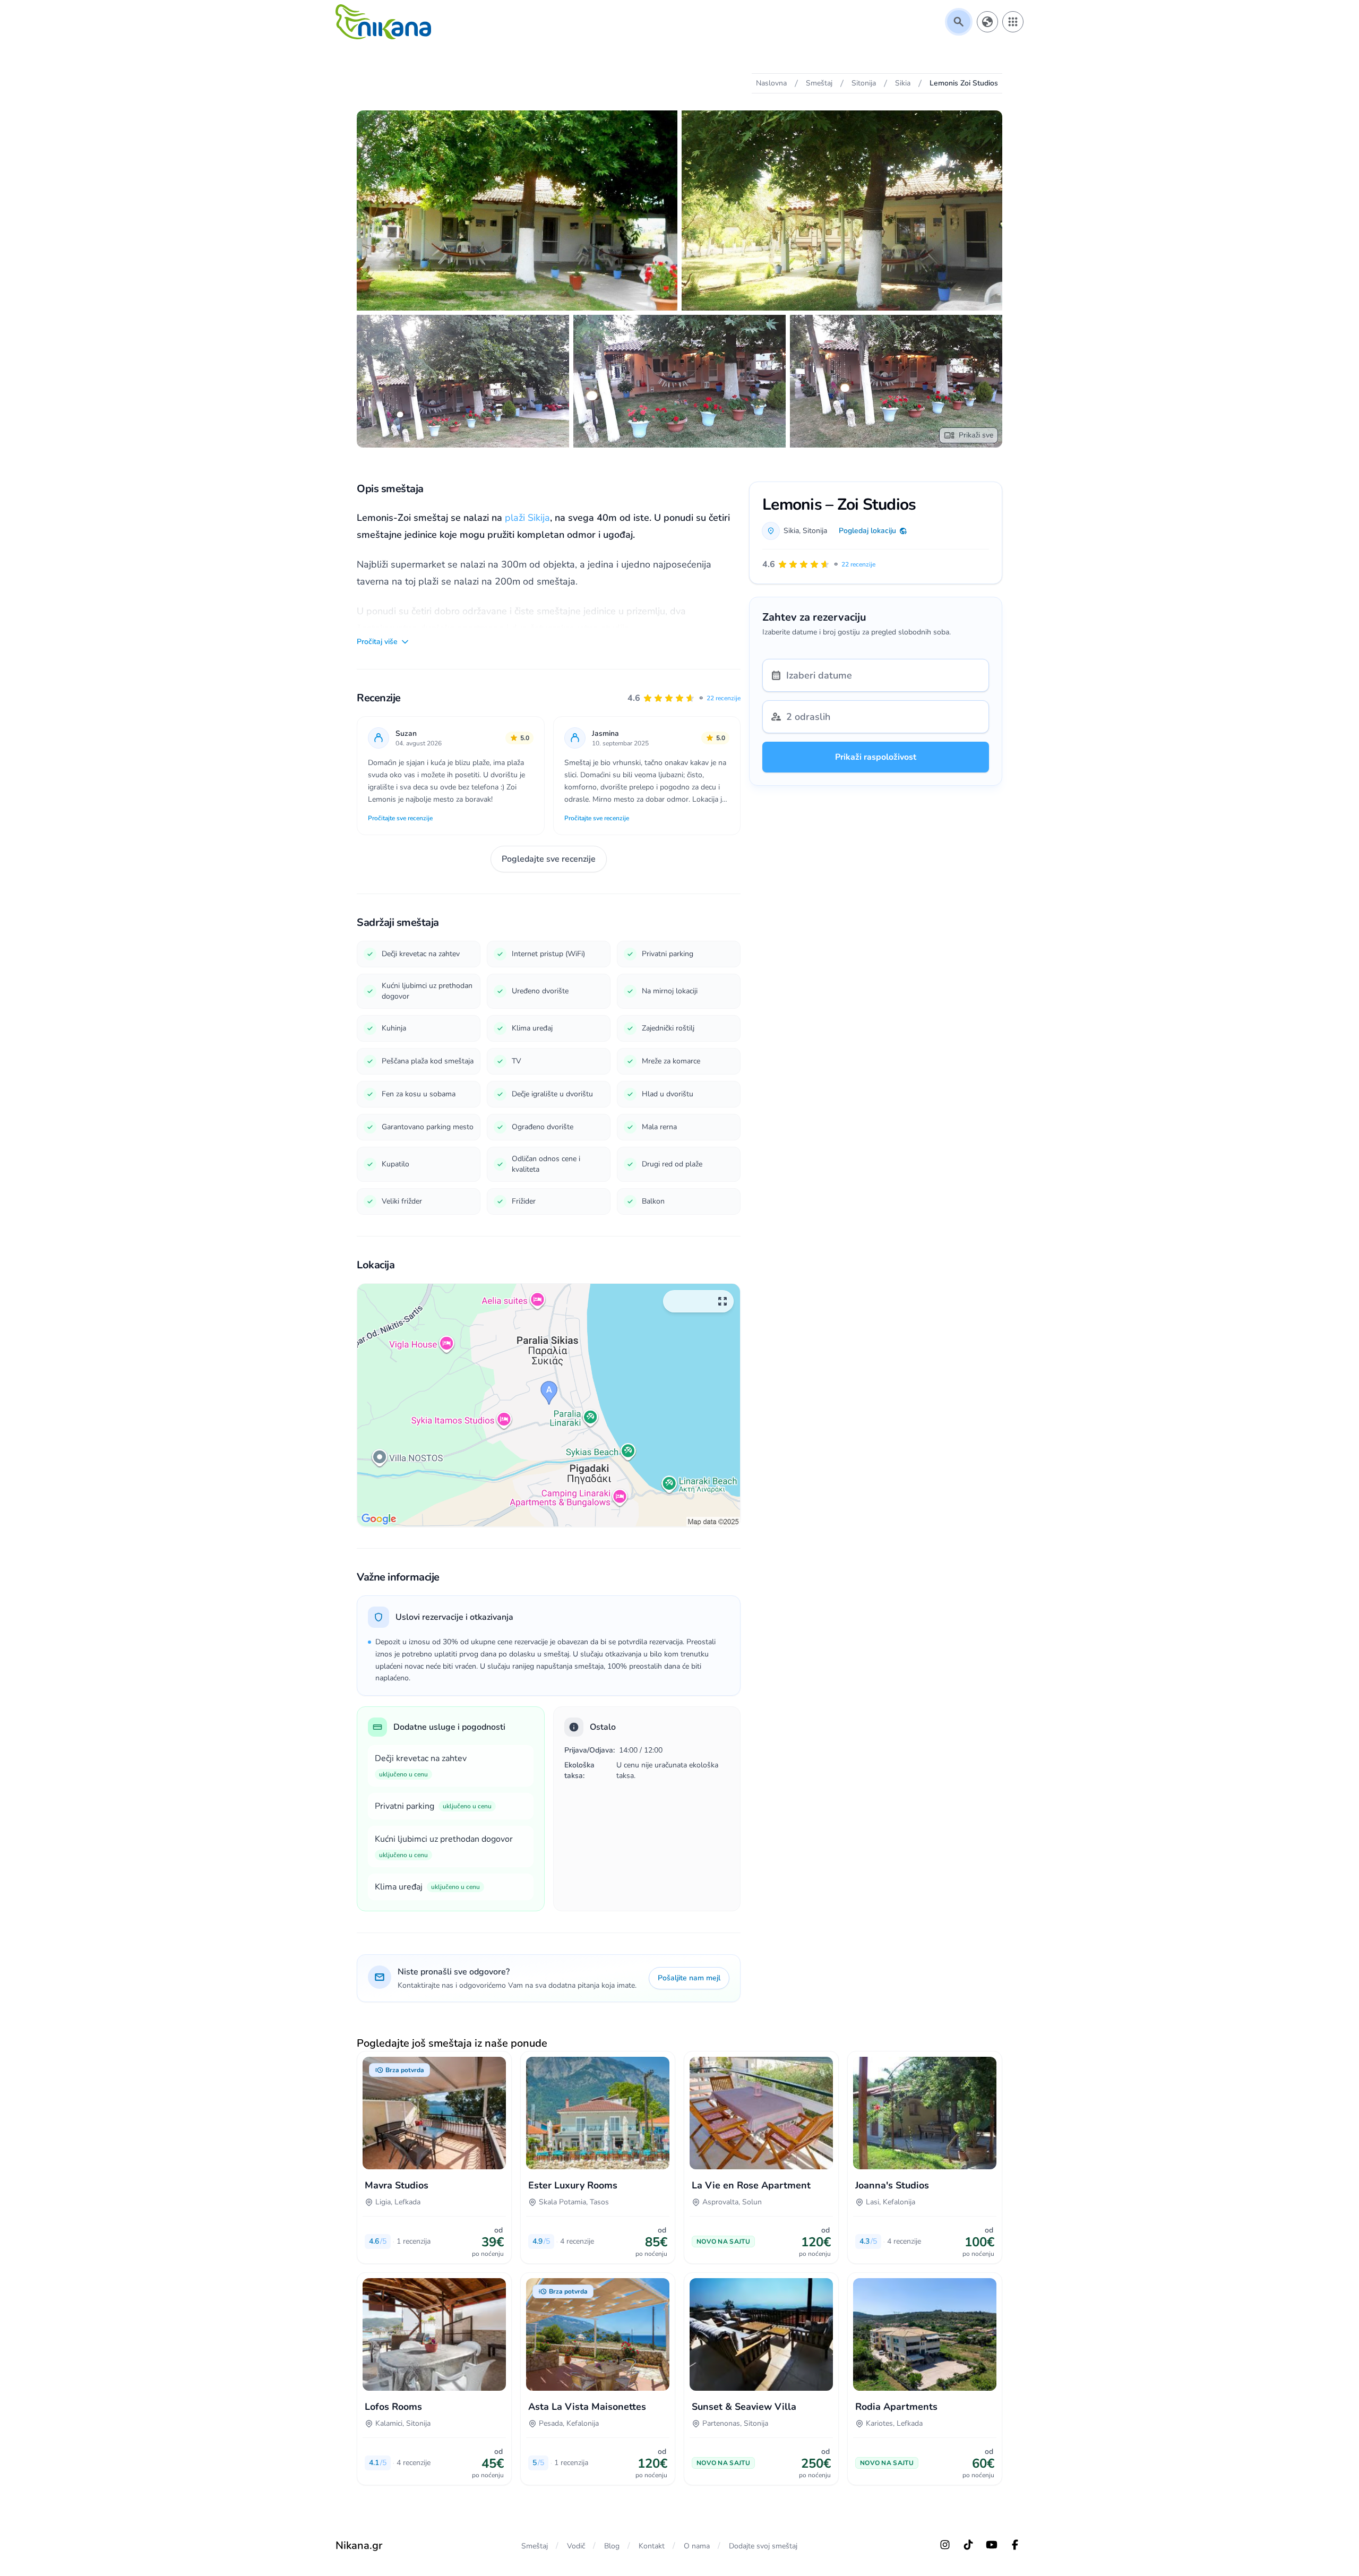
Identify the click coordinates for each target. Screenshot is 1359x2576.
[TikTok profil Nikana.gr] (968, 2545)
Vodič (576, 2546)
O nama (697, 2546)
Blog (612, 2546)
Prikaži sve (976, 435)
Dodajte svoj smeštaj (763, 2546)
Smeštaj (535, 2546)
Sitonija (815, 531)
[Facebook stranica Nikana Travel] (1015, 2545)
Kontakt (652, 2546)
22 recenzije (724, 698)
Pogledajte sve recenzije (549, 859)
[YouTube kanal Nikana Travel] (992, 2545)
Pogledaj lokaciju (867, 531)
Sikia (791, 531)
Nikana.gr (359, 2545)
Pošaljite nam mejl (689, 1978)
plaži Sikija (527, 518)
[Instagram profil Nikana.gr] (945, 2545)
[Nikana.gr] (383, 22)
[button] (684, 698)
